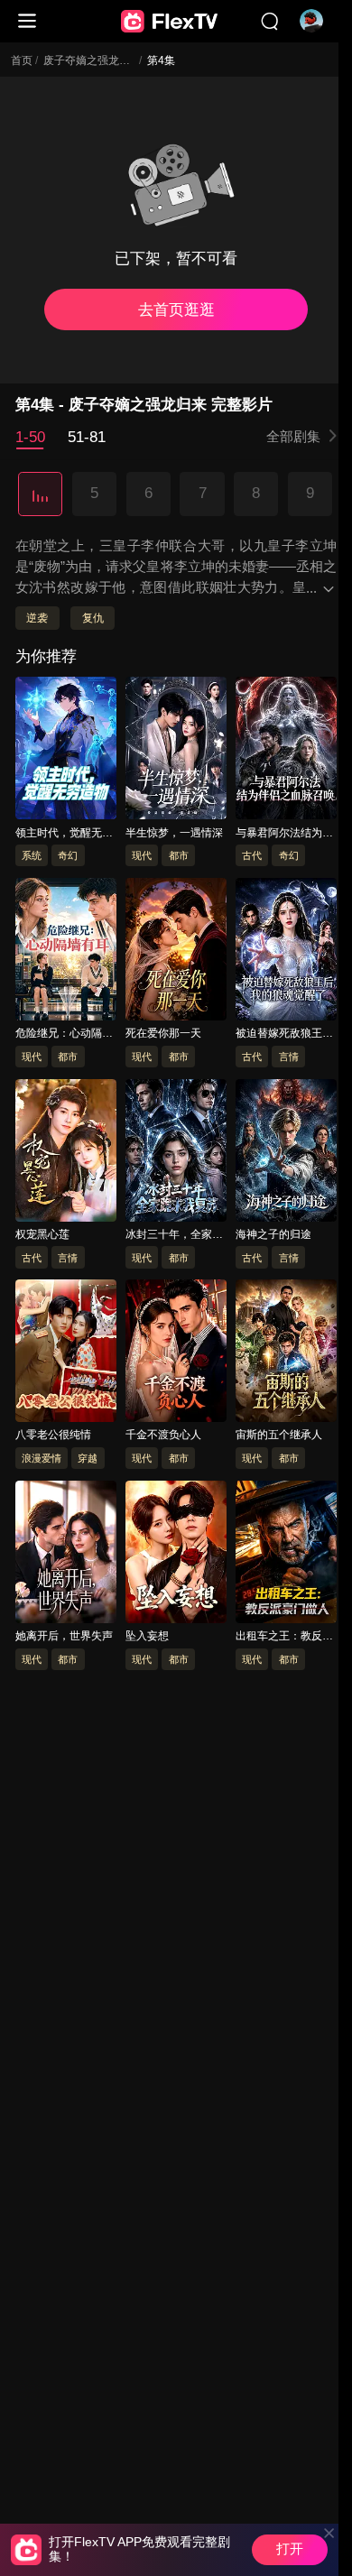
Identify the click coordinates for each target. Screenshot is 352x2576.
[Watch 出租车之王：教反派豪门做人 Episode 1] (287, 1555)
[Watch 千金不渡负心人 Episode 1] (176, 1353)
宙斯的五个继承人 (279, 1436)
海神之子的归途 (273, 1234)
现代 (142, 855)
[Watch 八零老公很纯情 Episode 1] (66, 1353)
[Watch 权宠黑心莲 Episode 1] (66, 1153)
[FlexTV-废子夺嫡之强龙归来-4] (40, 494)
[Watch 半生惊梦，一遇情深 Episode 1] (176, 751)
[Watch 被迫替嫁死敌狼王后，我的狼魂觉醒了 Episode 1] (287, 952)
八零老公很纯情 (53, 1436)
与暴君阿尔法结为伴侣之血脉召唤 (284, 834)
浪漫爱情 (42, 1458)
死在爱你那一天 (163, 1033)
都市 (179, 855)
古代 (252, 855)
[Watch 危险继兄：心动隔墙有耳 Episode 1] (66, 952)
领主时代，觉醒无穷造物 (64, 834)
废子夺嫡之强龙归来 (92, 60)
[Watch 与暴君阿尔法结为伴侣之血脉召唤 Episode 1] (287, 751)
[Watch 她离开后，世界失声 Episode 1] (66, 1555)
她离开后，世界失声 (64, 1636)
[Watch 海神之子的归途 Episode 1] (287, 1153)
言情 (289, 1057)
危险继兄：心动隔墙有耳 (64, 1034)
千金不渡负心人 (163, 1436)
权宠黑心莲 (42, 1234)
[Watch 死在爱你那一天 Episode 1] (176, 952)
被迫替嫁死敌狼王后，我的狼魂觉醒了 (284, 1034)
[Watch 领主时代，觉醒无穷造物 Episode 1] (66, 751)
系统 (32, 855)
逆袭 (37, 618)
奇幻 (68, 855)
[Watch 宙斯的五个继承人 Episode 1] (287, 1353)
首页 (22, 60)
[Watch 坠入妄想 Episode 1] (176, 1555)
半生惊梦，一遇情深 (174, 833)
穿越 (88, 1458)
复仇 (93, 618)
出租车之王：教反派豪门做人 (284, 1637)
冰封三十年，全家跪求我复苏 (174, 1235)
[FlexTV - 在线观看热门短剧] (169, 22)
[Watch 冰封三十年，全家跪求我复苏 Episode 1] (176, 1153)
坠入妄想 (147, 1636)
